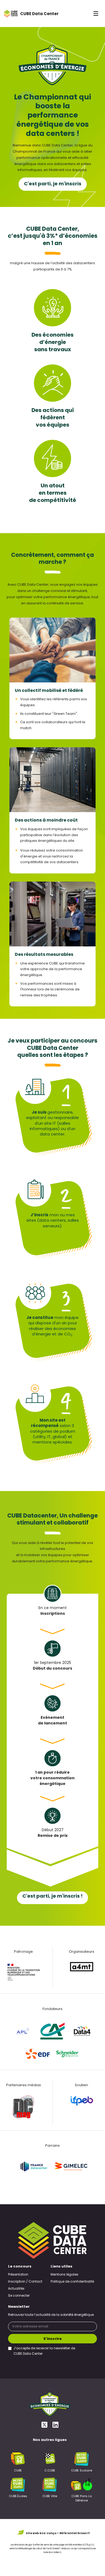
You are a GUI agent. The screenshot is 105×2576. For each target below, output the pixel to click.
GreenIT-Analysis (61, 2549)
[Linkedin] (55, 2425)
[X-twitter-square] (44, 2425)
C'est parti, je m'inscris (53, 184)
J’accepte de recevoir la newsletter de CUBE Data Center (44, 2351)
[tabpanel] (52, 1604)
